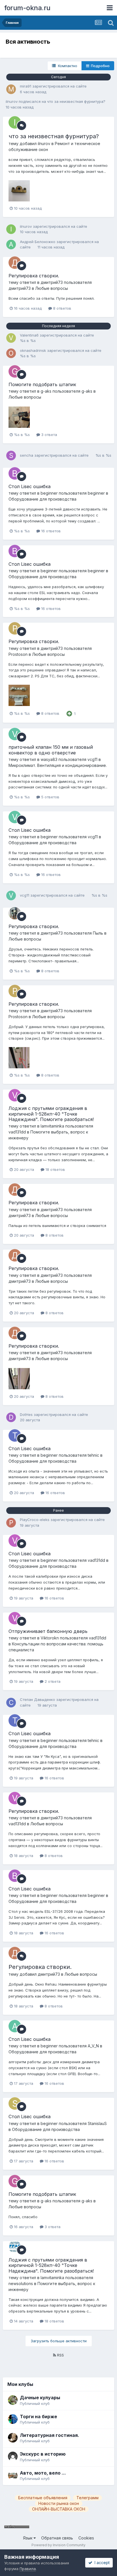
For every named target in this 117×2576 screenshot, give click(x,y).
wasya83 (49, 759)
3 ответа (49, 435)
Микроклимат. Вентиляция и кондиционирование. (58, 765)
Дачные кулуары (40, 2398)
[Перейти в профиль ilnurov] (15, 122)
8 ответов (62, 308)
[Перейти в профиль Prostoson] (15, 628)
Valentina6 (29, 335)
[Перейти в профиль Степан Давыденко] (11, 1703)
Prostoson (18, 654)
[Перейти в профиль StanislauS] (15, 2103)
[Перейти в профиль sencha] (11, 456)
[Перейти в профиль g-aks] (15, 371)
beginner (49, 493)
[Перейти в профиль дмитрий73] (15, 263)
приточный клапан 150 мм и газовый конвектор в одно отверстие (51, 750)
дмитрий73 (52, 282)
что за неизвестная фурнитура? (76, 101)
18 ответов (55, 1169)
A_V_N (93, 2046)
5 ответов (50, 797)
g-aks (46, 391)
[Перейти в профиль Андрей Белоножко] (11, 244)
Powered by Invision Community (58, 2545)
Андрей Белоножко (38, 242)
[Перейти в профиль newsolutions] (15, 2247)
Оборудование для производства (42, 499)
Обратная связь (57, 2538)
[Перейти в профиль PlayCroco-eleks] (11, 1523)
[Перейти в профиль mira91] (11, 89)
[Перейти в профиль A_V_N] (15, 2026)
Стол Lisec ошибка (30, 486)
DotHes (26, 1414)
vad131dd (17, 1132)
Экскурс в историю (43, 2454)
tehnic (93, 1455)
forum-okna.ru (27, 8)
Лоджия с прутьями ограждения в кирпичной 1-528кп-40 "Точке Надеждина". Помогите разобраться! (51, 1114)
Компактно (66, 66)
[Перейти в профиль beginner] (15, 473)
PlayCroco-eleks (35, 1520)
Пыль (98, 933)
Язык (28, 2538)
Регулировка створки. (34, 276)
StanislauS (97, 2123)
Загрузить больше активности (59, 2341)
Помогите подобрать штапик (42, 384)
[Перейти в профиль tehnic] (15, 1435)
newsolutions (21, 2283)
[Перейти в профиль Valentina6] (11, 338)
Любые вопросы (52, 288)
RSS (60, 2355)
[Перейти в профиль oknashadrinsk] (11, 353)
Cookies (86, 2538)
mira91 (26, 86)
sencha (27, 455)
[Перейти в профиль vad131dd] (15, 1095)
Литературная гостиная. (50, 2435)
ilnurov (12, 101)
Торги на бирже (38, 2417)
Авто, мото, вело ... (43, 2473)
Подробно (99, 66)
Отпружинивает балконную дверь (48, 1631)
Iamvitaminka (52, 1126)
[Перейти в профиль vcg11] (15, 734)
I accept (101, 2563)
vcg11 (92, 759)
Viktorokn (50, 1638)
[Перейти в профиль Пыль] (15, 913)
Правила (28, 2569)
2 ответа (52, 1681)
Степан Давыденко (37, 1699)
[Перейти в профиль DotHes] (11, 1417)
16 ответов (50, 531)
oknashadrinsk (33, 350)
